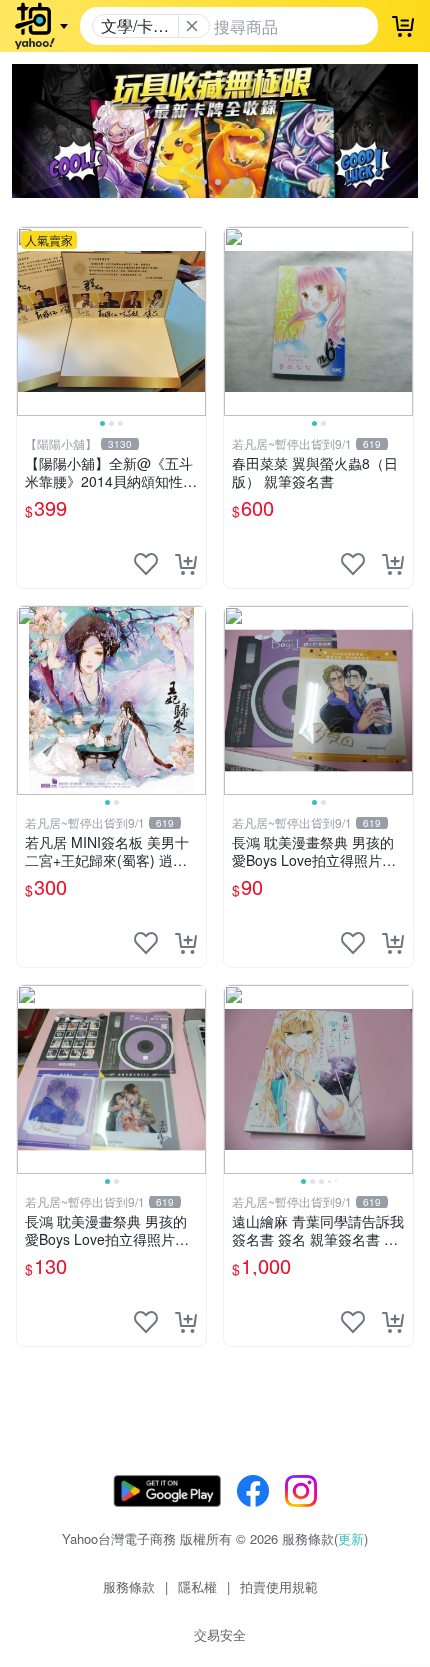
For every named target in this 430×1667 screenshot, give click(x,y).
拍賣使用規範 (279, 1586)
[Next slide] (193, 321)
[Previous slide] (30, 321)
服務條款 (129, 1586)
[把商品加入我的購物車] (186, 564)
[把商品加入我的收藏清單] (146, 564)
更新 (351, 1538)
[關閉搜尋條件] (192, 26)
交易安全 (220, 1634)
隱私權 (197, 1586)
